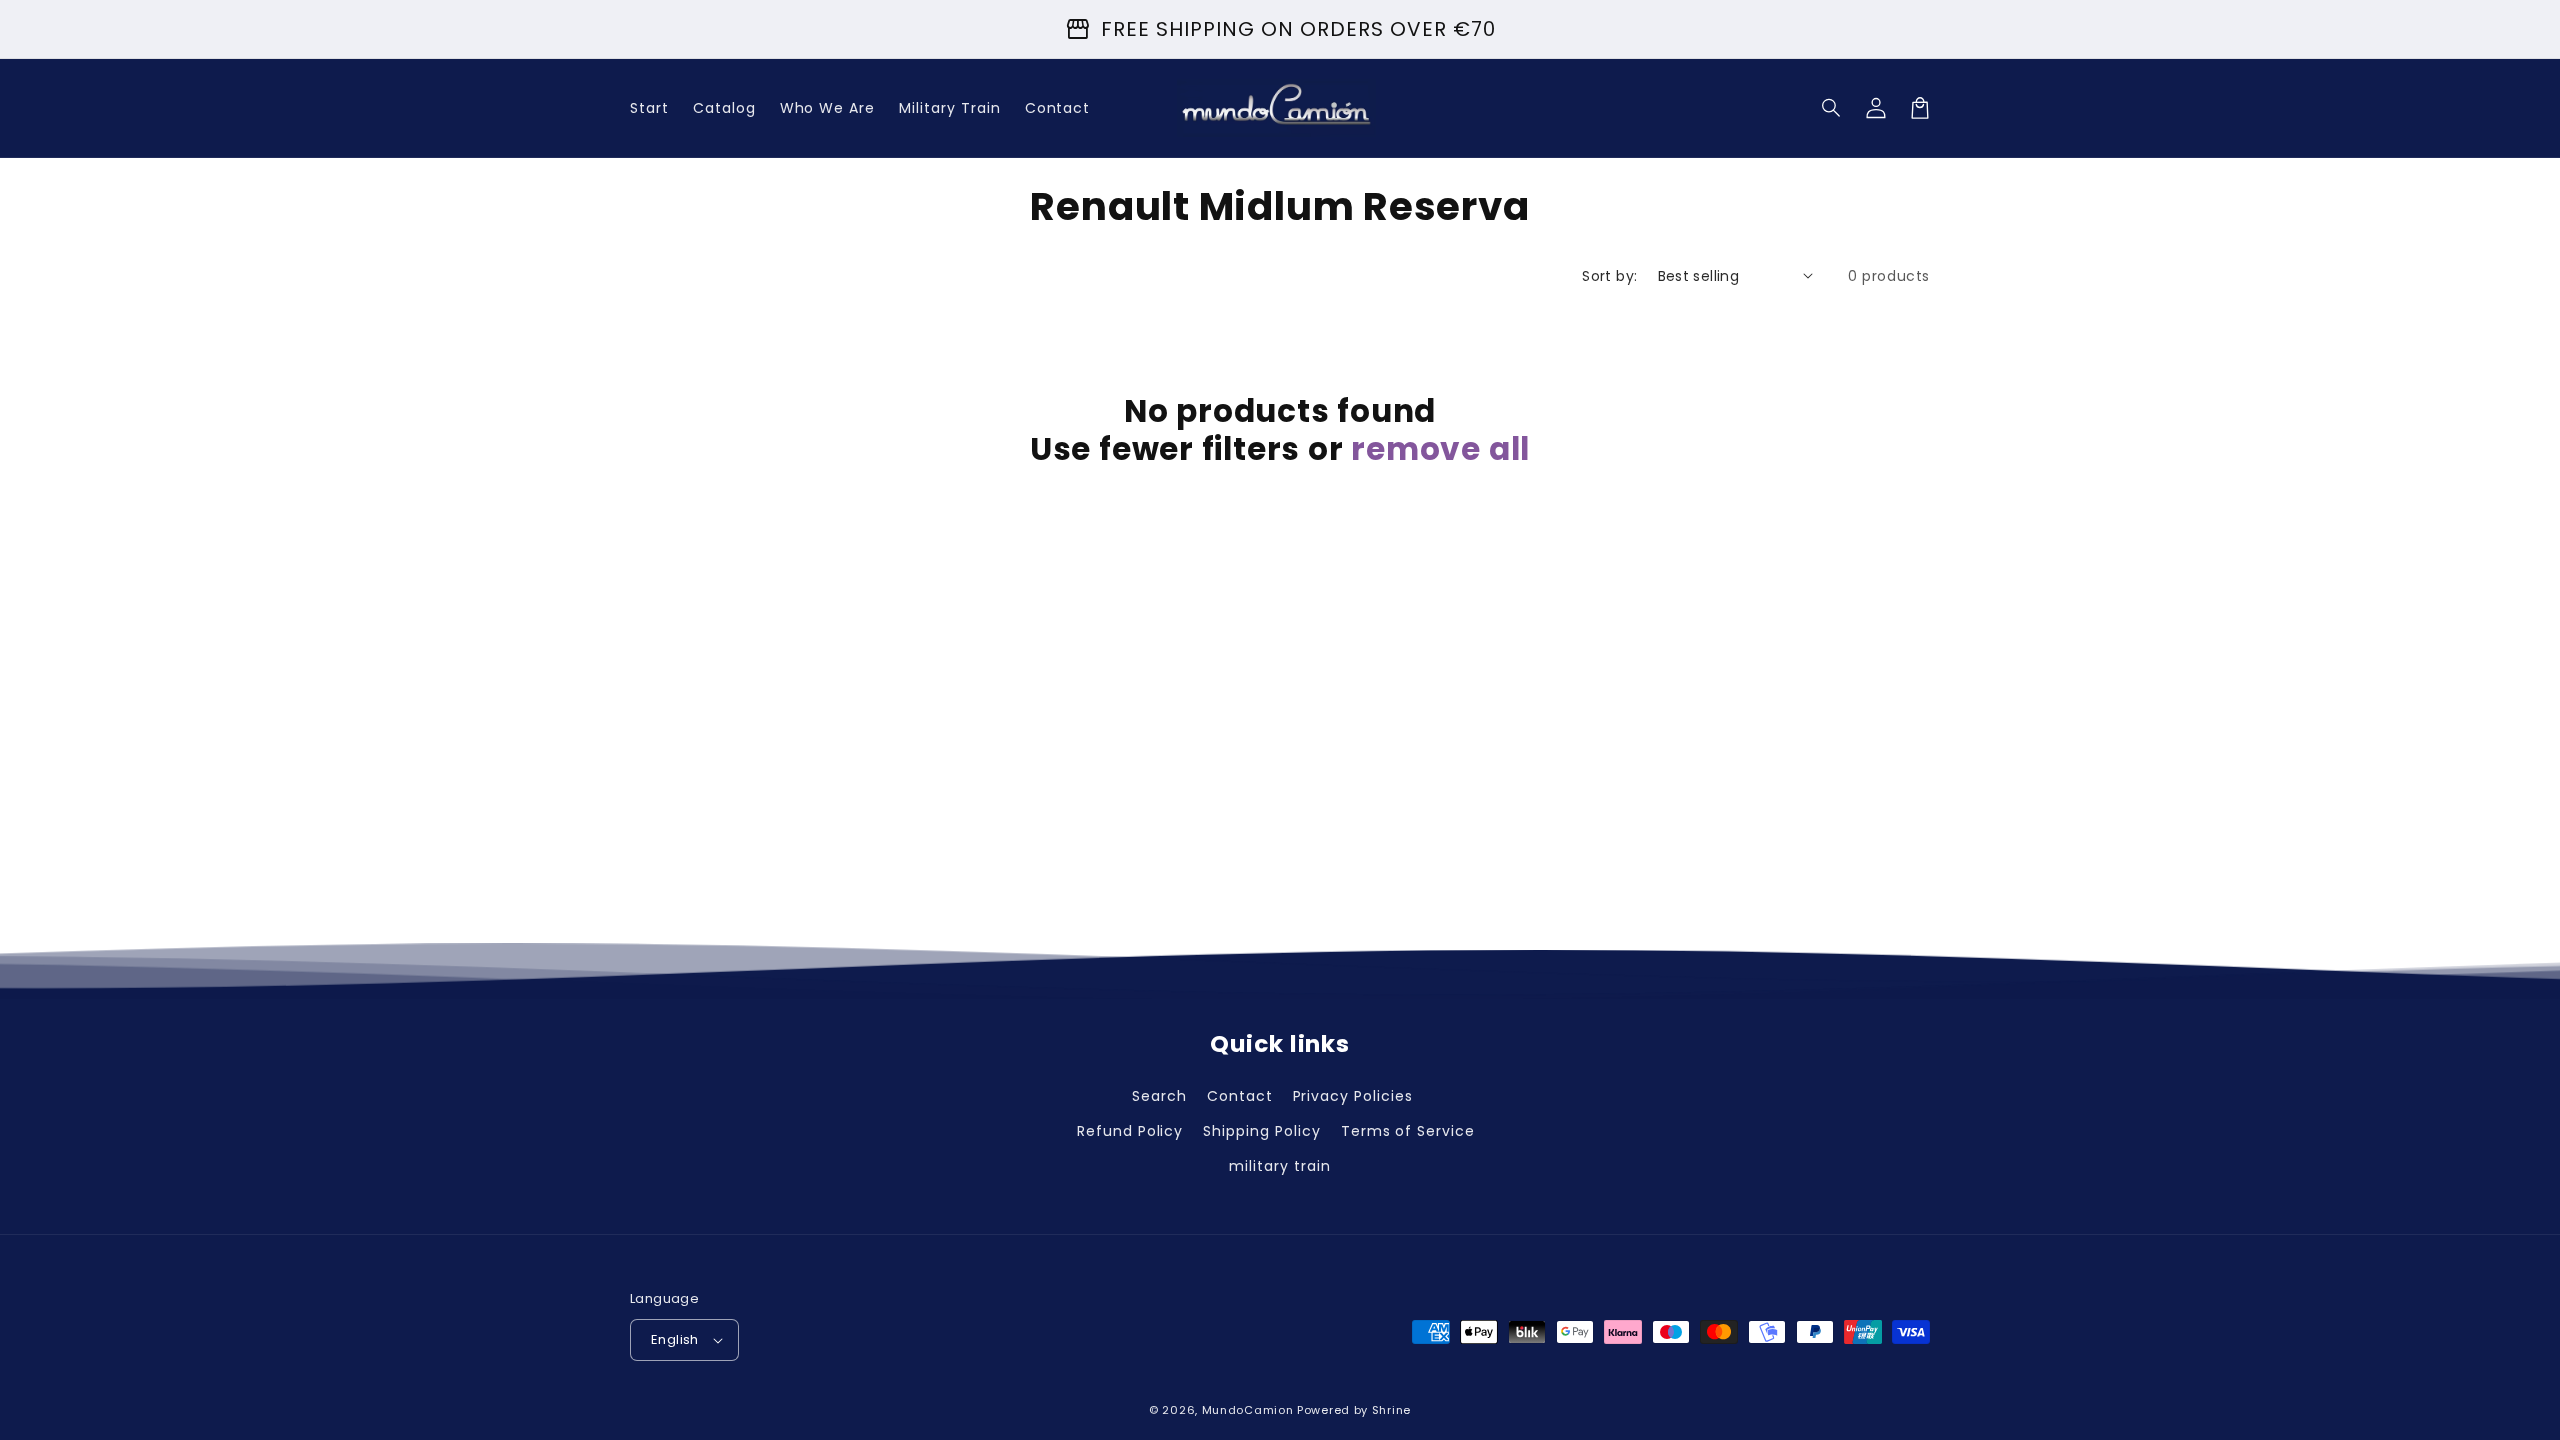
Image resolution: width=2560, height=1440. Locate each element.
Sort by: (1609, 276)
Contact (1240, 1096)
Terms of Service (1408, 1131)
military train (1279, 1166)
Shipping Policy (1261, 1131)
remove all (1440, 449)
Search (1159, 1096)
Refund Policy (1130, 1131)
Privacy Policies (1353, 1096)
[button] (1832, 108)
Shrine (1391, 1410)
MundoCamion (1248, 1410)
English (675, 1339)
